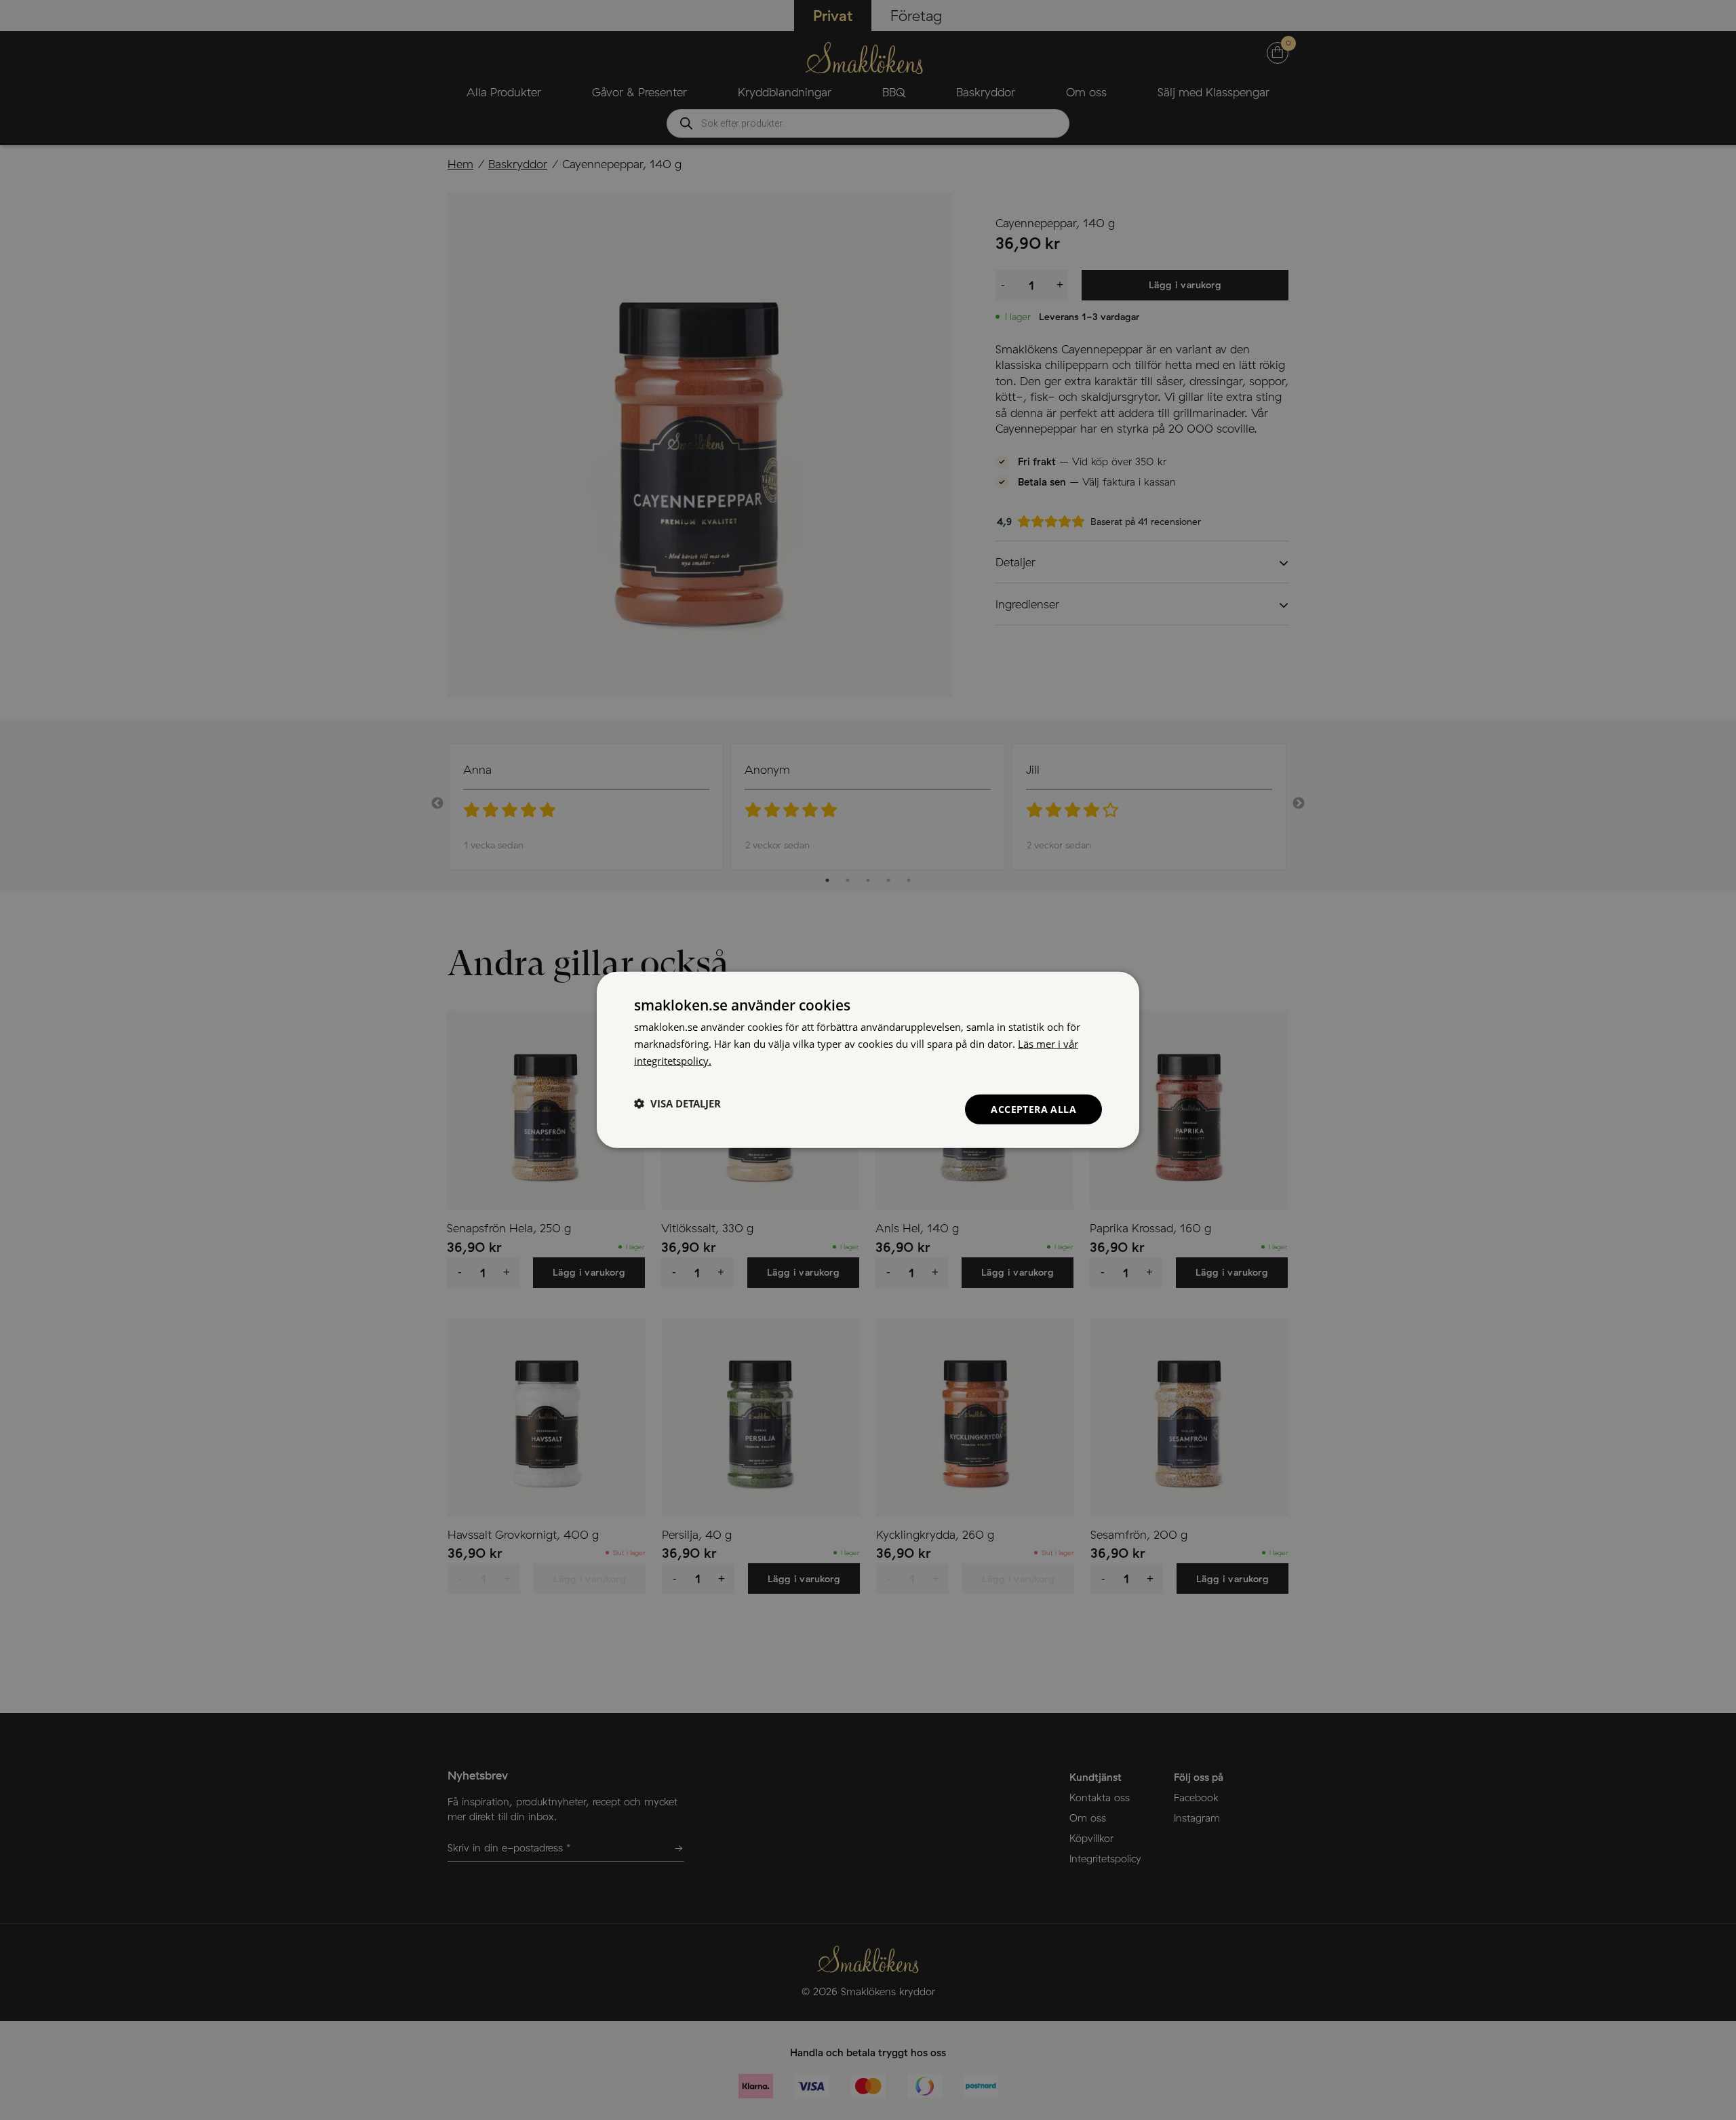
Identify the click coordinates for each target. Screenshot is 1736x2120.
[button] (677, 1103)
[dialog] (868, 1060)
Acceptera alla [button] (1033, 1108)
